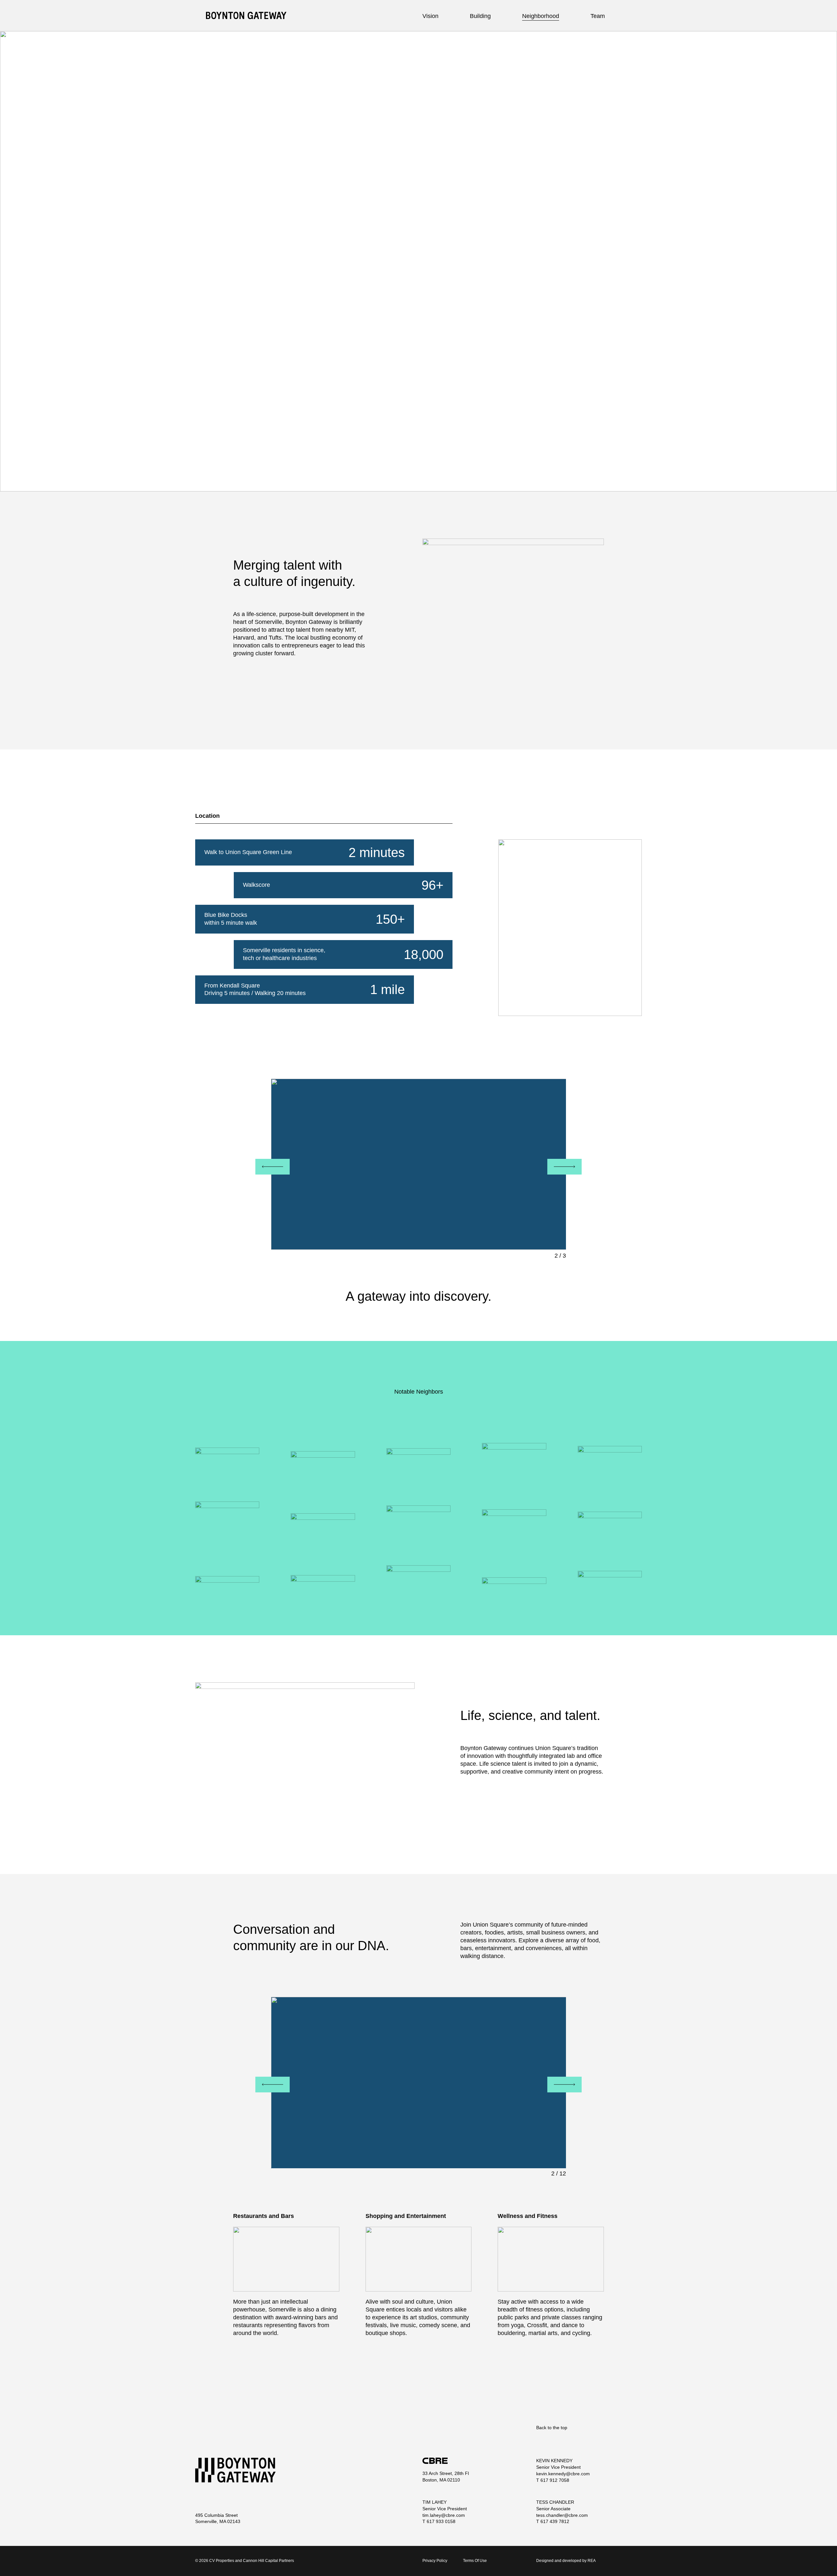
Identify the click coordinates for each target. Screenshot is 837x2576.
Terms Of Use (475, 2561)
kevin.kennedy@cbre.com (563, 2474)
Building (480, 16)
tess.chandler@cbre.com (562, 2515)
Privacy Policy (435, 2561)
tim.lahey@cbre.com (444, 2515)
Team (598, 16)
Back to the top (552, 2428)
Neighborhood (541, 16)
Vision (430, 16)
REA (592, 2561)
